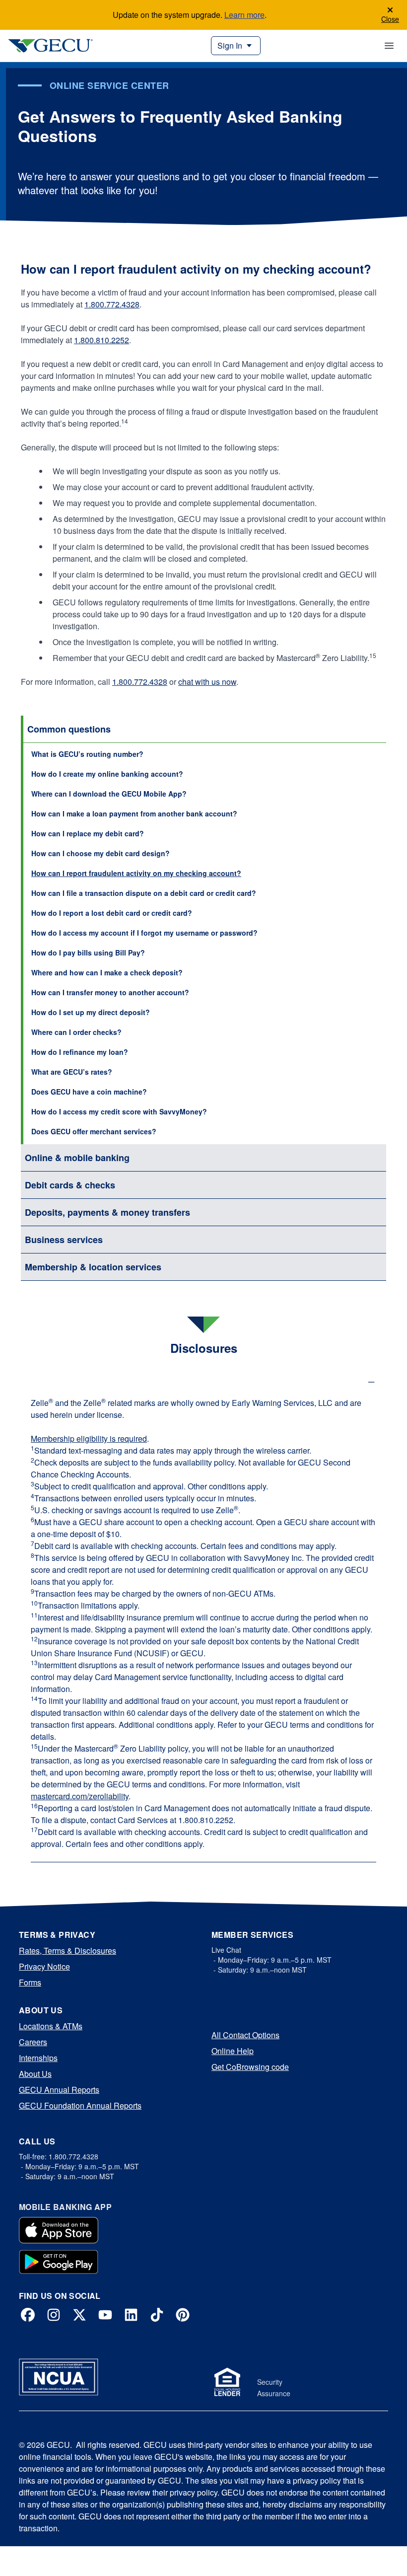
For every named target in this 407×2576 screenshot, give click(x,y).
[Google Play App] (59, 2262)
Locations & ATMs (51, 2026)
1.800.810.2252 (102, 340)
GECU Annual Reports (59, 2090)
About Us (35, 2074)
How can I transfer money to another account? (110, 992)
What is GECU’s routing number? (87, 754)
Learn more (244, 15)
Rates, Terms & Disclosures (68, 1950)
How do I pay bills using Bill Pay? (88, 953)
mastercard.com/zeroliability (80, 1796)
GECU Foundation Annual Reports (80, 2105)
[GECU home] (50, 46)
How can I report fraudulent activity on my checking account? (136, 873)
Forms (30, 1982)
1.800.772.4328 (112, 304)
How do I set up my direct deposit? (91, 1012)
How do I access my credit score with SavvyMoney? (119, 1111)
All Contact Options (245, 2035)
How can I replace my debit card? (88, 833)
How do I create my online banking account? (107, 774)
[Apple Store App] (59, 2230)
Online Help (233, 2051)
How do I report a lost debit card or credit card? (112, 913)
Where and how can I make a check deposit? (107, 972)
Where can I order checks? (76, 1032)
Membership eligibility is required (89, 1438)
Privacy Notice (44, 1966)
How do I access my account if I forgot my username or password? (144, 933)
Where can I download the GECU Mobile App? (109, 794)
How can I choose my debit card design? (101, 853)
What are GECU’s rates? (72, 1072)
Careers (33, 2042)
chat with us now (207, 682)
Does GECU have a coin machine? (89, 1092)
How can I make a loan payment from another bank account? (134, 813)
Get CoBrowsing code (250, 2067)
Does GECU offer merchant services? (94, 1131)
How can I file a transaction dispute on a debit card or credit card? (144, 893)
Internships (38, 2058)
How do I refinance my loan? (80, 1052)
